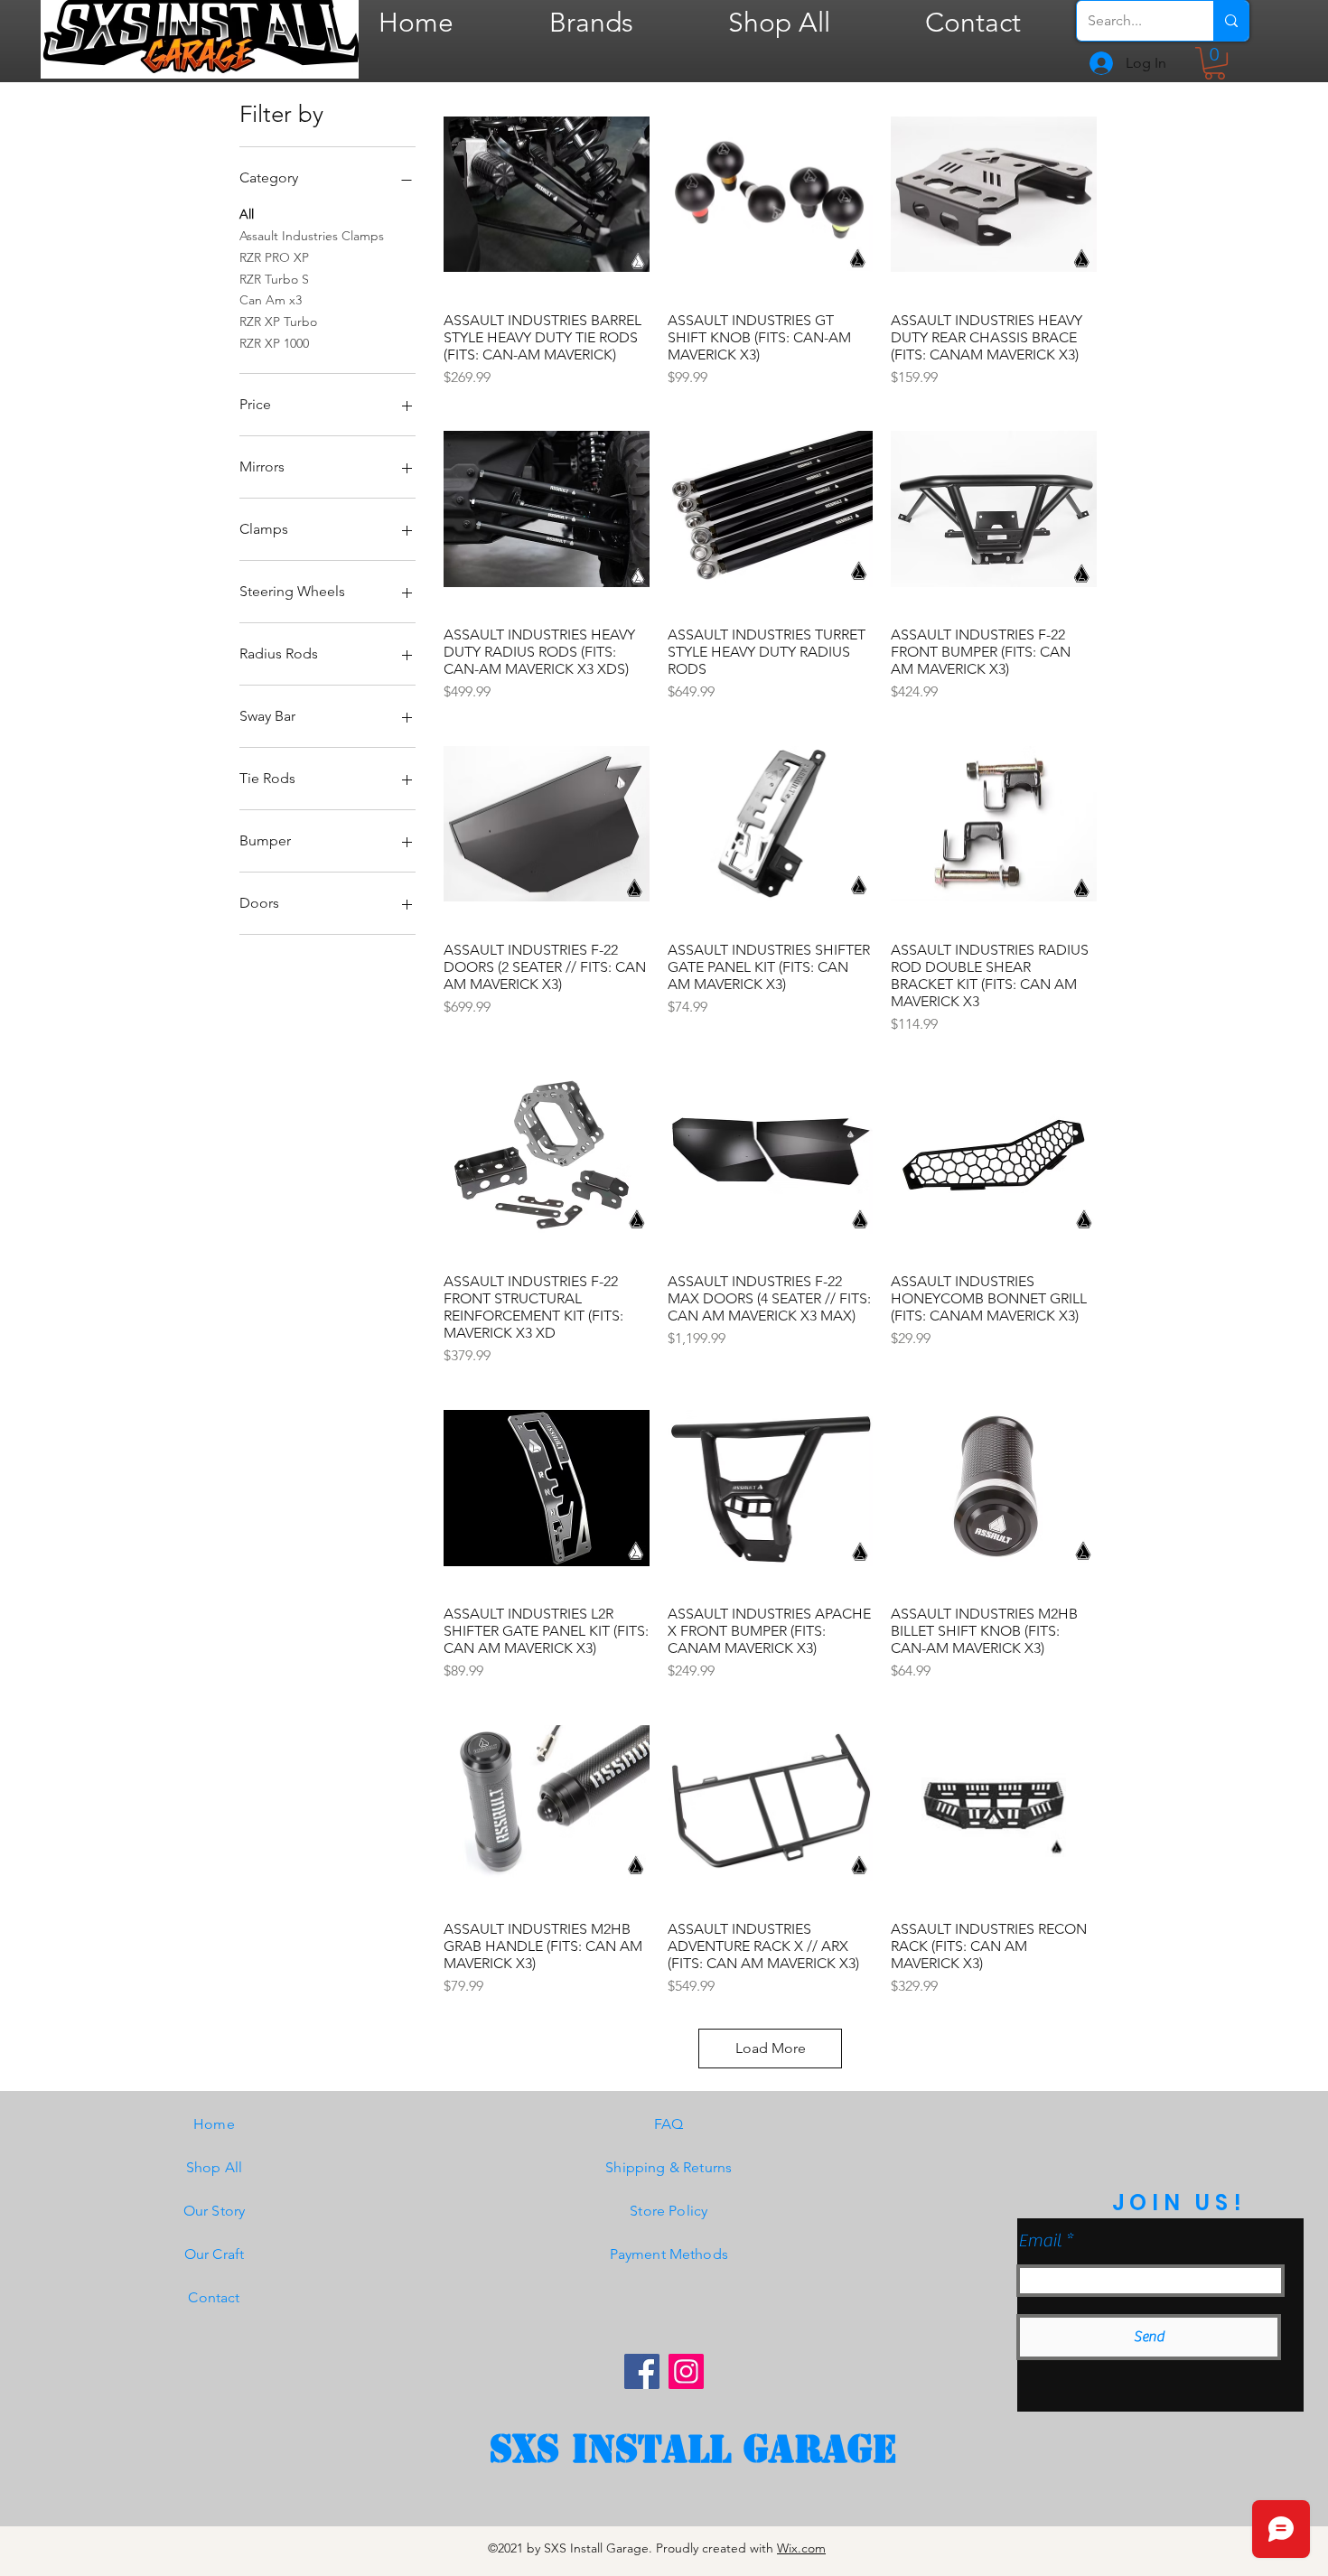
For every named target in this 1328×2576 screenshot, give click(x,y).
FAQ (669, 2124)
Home (214, 2124)
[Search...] (1231, 21)
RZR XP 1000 (274, 343)
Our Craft (214, 2254)
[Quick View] (547, 194)
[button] (1215, 63)
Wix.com (801, 2548)
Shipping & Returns (669, 2167)
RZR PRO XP (274, 257)
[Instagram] (686, 2371)
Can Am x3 (271, 300)
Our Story (214, 2211)
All (247, 214)
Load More (771, 2048)
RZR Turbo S (274, 279)
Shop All (214, 2167)
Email (1040, 2241)
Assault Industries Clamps (312, 236)
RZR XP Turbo (278, 322)
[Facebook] (642, 2371)
